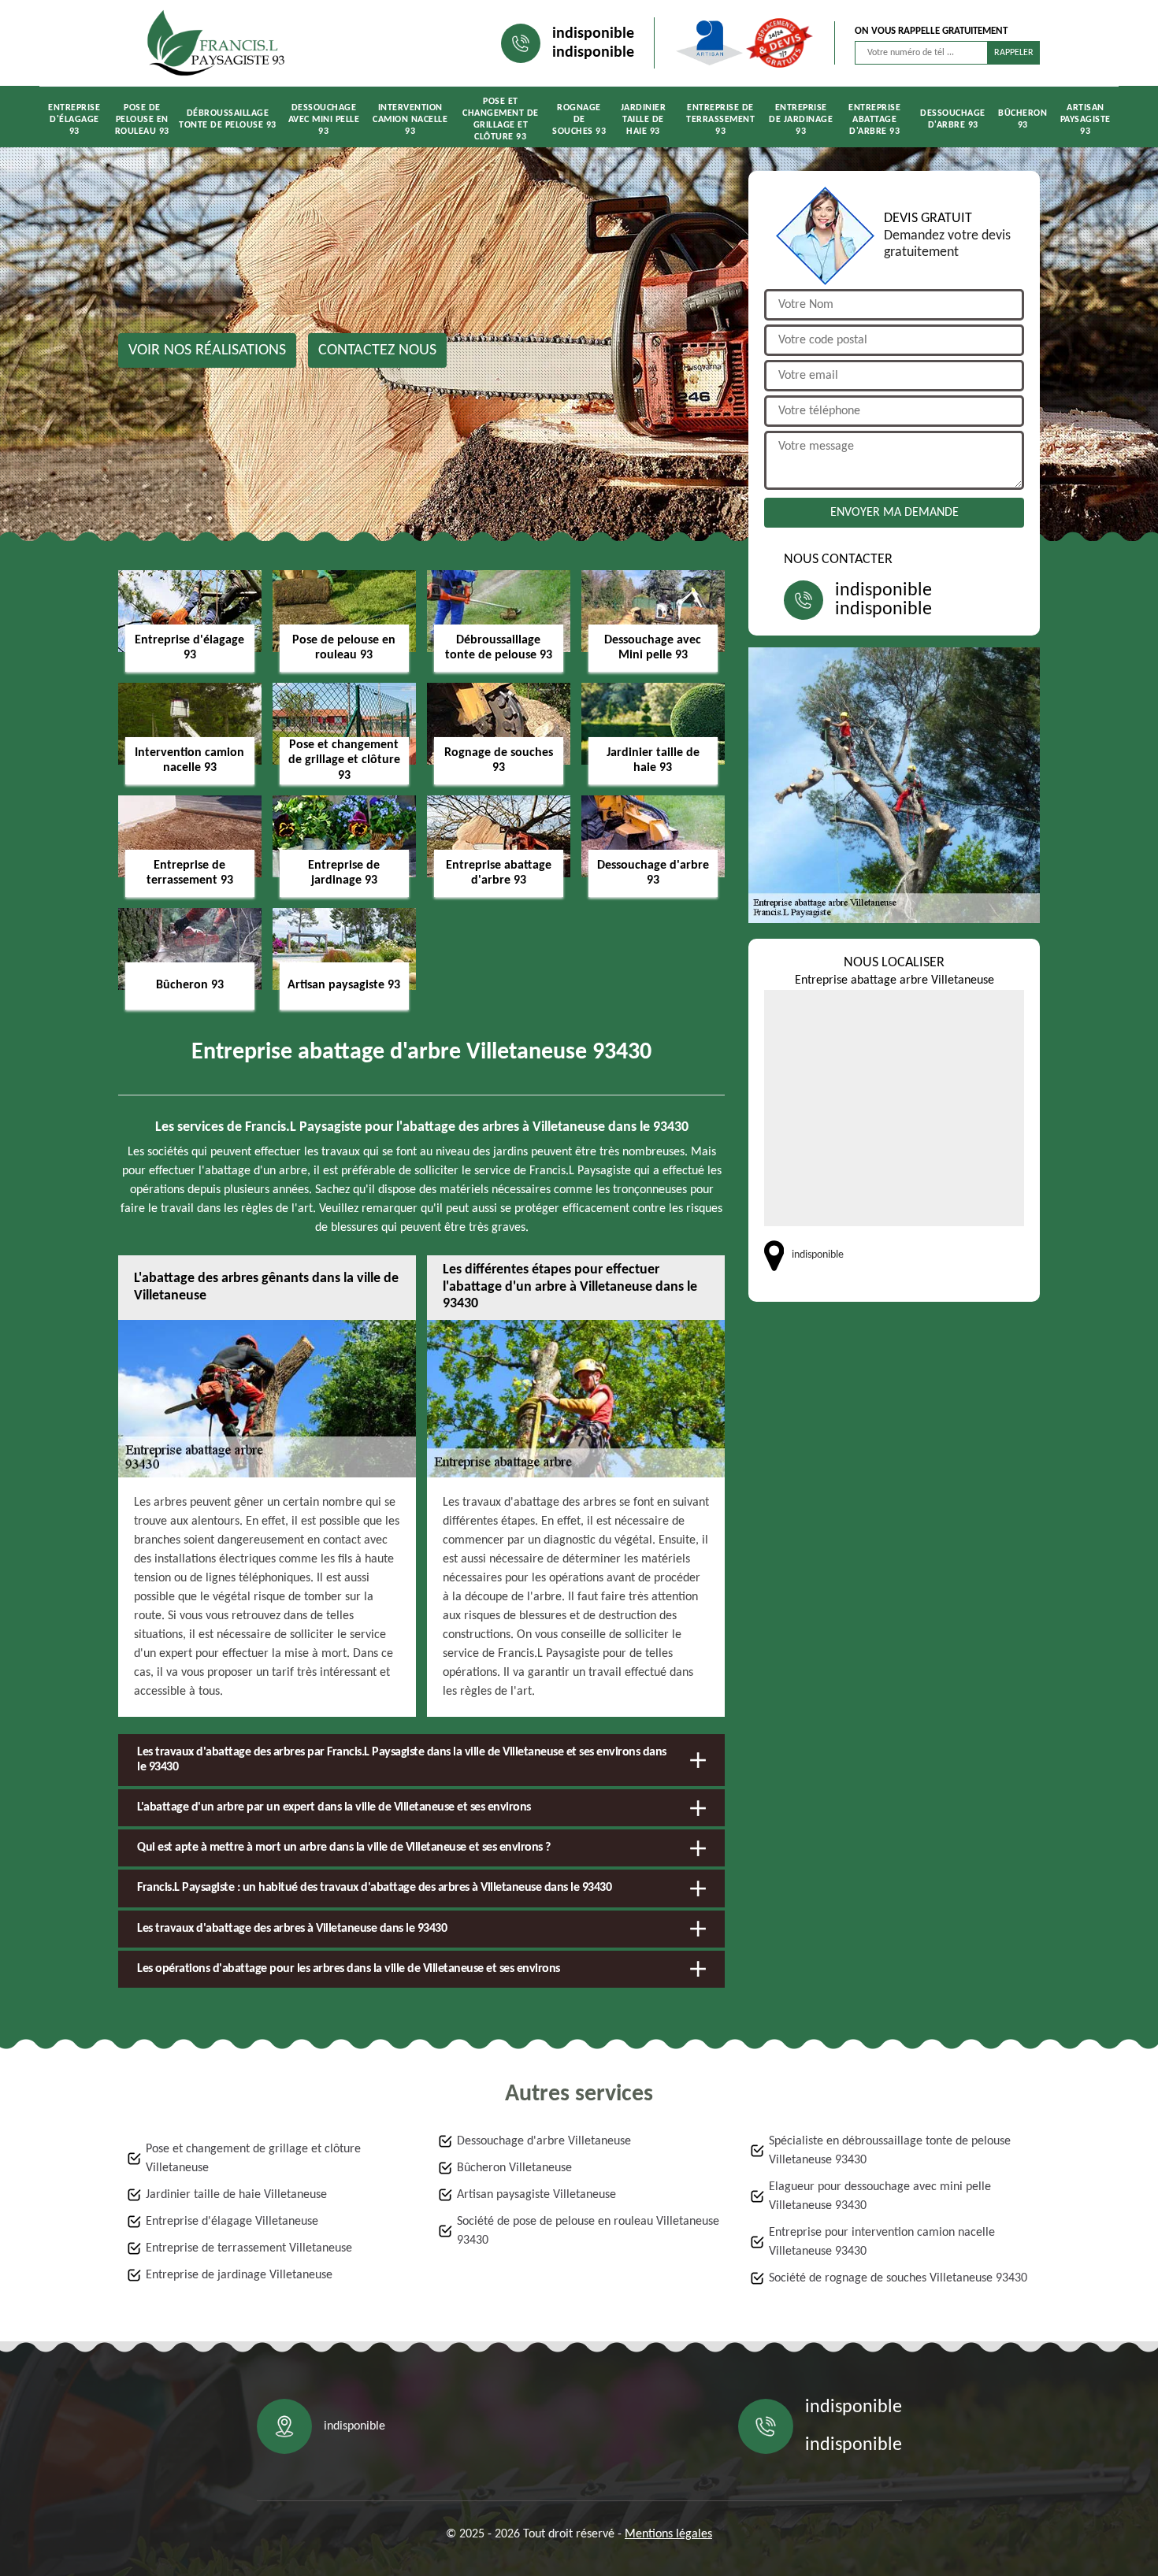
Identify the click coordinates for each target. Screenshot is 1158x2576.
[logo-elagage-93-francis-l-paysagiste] (217, 43)
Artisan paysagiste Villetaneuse (536, 2195)
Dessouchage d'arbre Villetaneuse (544, 2141)
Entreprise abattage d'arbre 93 (874, 120)
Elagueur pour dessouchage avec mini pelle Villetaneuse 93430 (880, 2196)
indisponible (593, 34)
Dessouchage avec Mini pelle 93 (324, 120)
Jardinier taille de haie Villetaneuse (236, 2195)
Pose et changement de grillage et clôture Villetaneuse (253, 2159)
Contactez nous (377, 350)
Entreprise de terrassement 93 (720, 120)
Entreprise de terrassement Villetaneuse (249, 2248)
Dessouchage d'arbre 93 (953, 119)
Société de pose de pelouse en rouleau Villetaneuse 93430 (588, 2231)
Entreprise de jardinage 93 (801, 120)
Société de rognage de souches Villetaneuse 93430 (898, 2278)
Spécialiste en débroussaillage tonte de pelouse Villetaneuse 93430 (890, 2151)
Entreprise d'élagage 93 (74, 120)
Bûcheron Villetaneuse (514, 2168)
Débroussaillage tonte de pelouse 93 (228, 119)
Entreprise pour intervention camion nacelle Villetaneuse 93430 (882, 2242)
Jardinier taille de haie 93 (644, 120)
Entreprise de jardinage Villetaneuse (239, 2275)
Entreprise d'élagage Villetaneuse (232, 2222)
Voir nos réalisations (207, 350)
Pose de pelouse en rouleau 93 (142, 120)
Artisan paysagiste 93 (1086, 120)
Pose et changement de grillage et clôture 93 (501, 119)
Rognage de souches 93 (579, 120)
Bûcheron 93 (1023, 119)
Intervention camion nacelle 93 (410, 120)
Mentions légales (668, 2534)
